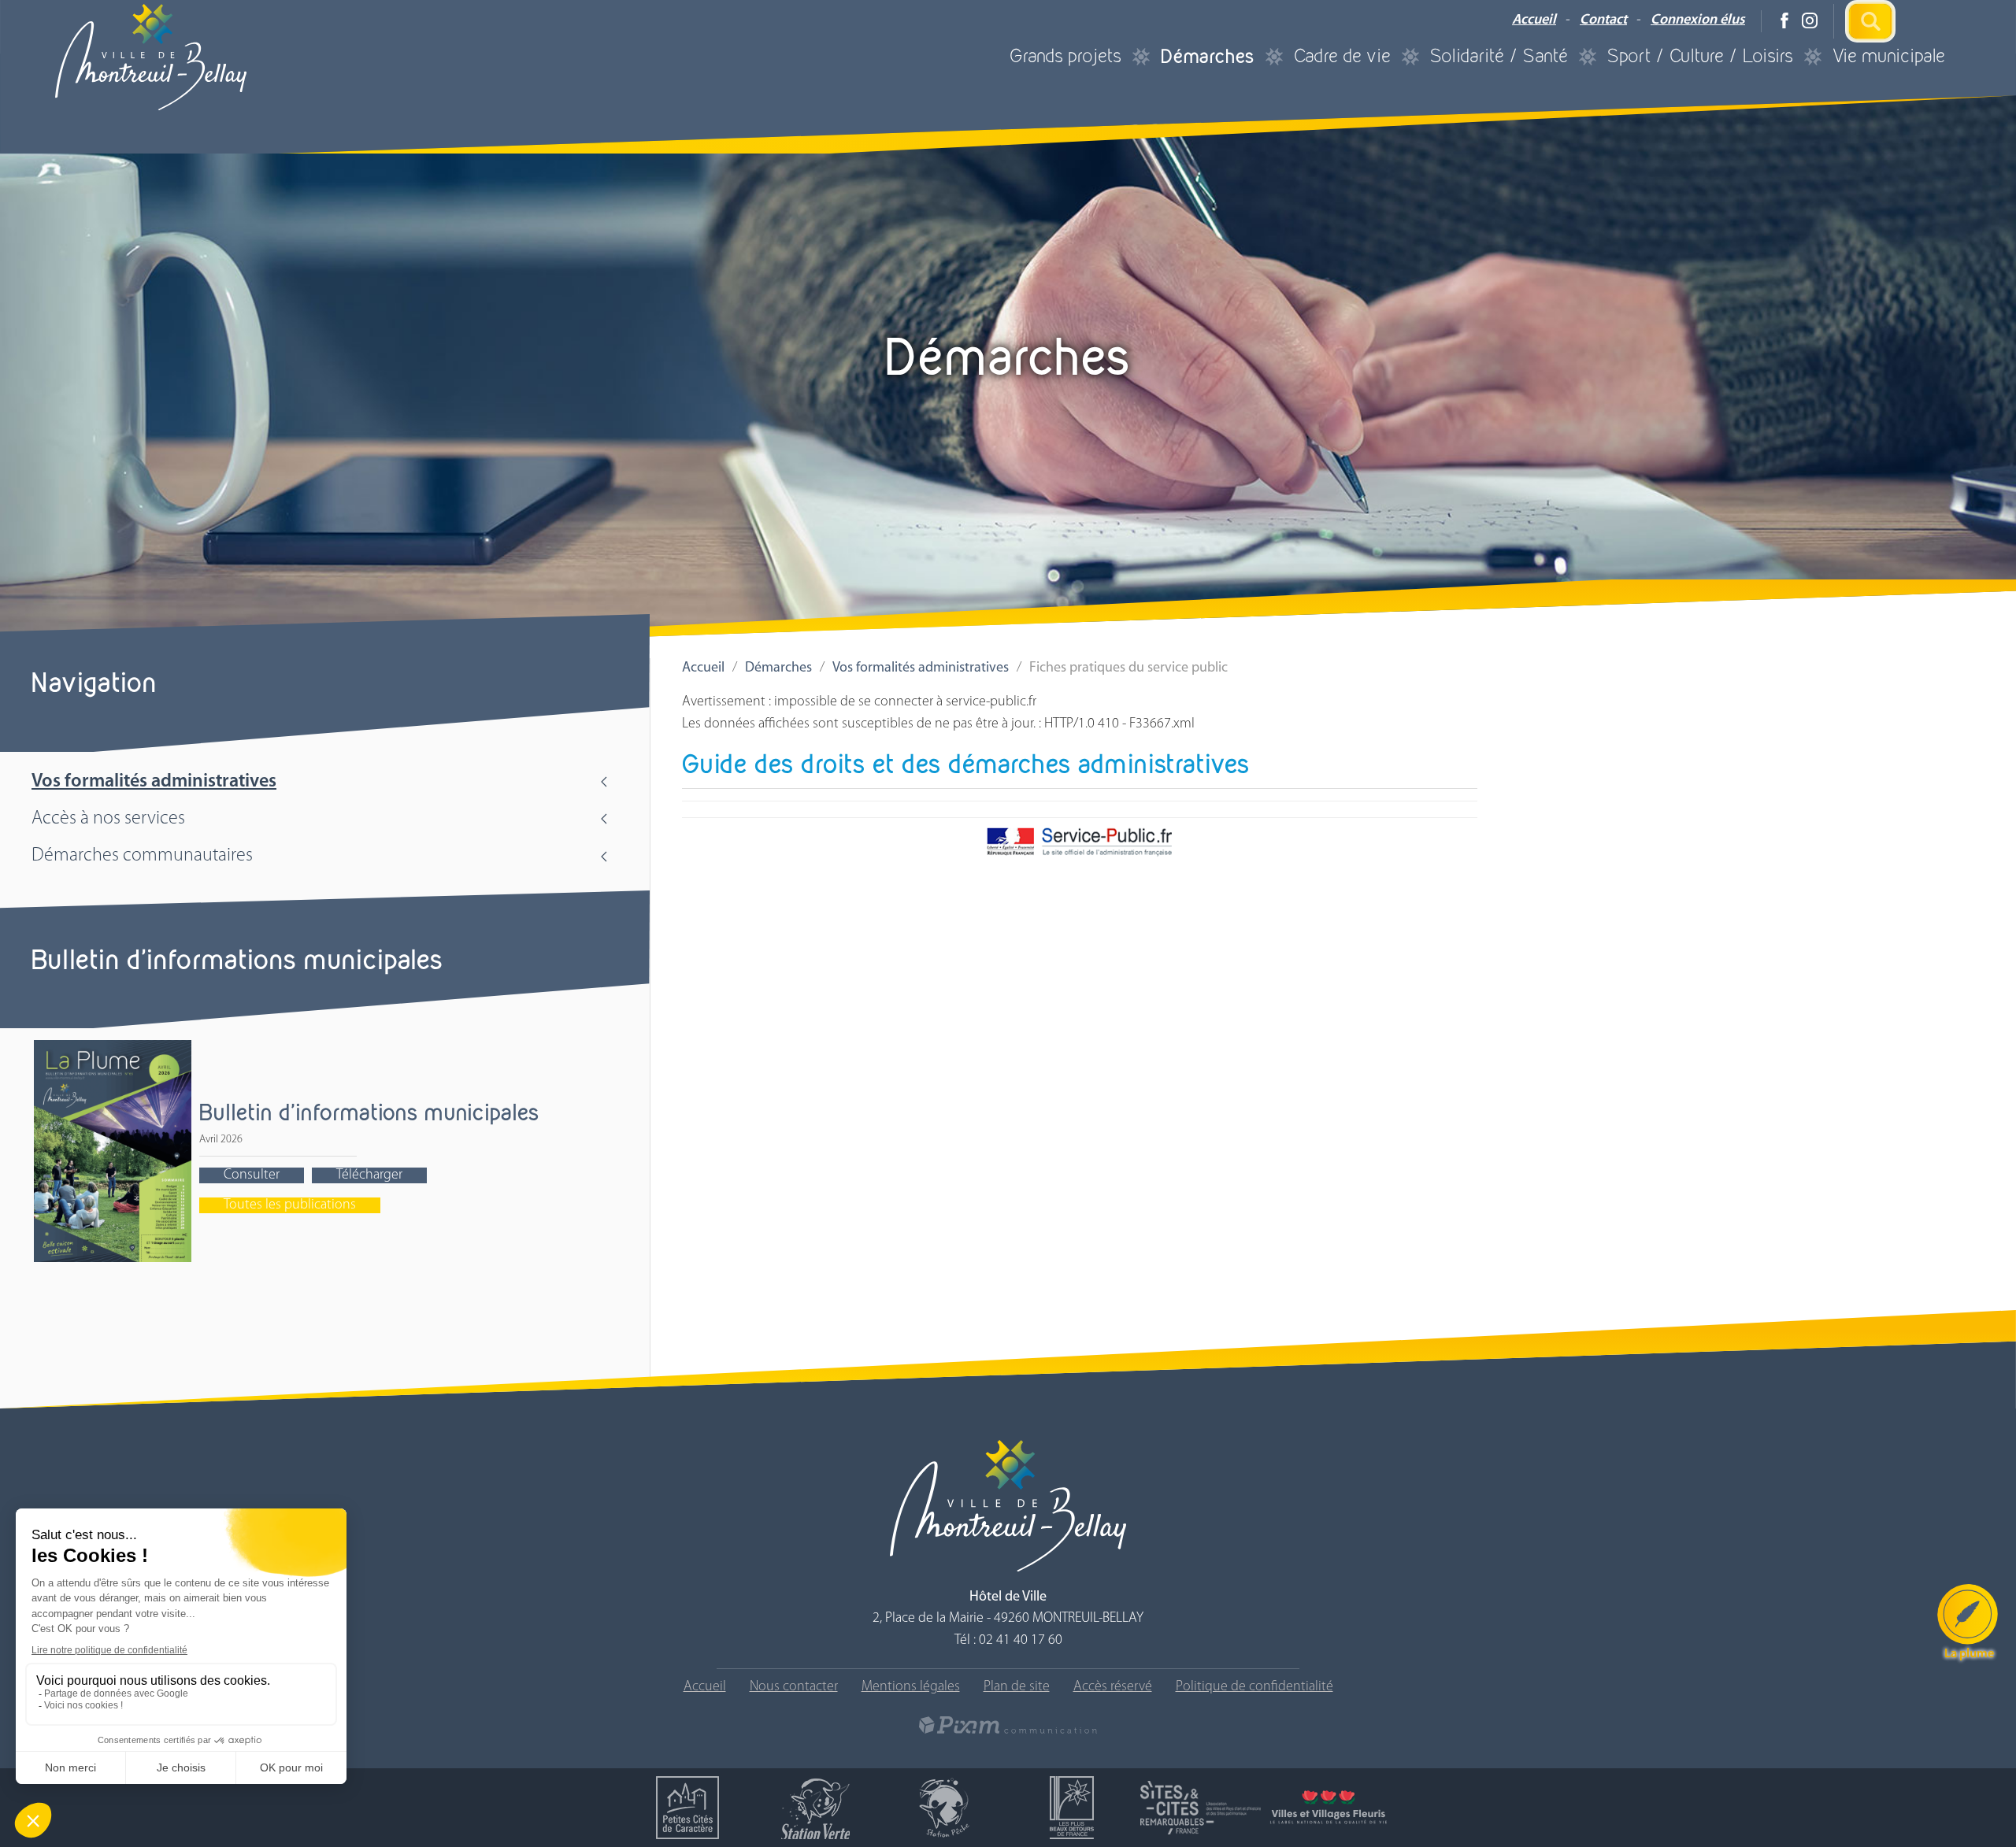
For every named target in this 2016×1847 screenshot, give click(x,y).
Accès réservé (1113, 1687)
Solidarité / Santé (1499, 56)
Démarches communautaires (142, 856)
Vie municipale (1889, 56)
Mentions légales (911, 1687)
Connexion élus (1698, 20)
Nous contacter (794, 1687)
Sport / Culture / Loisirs (1700, 56)
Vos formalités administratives (154, 782)
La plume (1969, 1654)
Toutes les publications (290, 1205)
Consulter (252, 1175)
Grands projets (1065, 56)
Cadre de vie (1342, 56)
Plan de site (1017, 1687)
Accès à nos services (108, 819)
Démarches (1208, 56)
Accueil (1534, 20)
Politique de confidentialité (1254, 1687)
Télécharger (369, 1175)
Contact (1603, 20)
